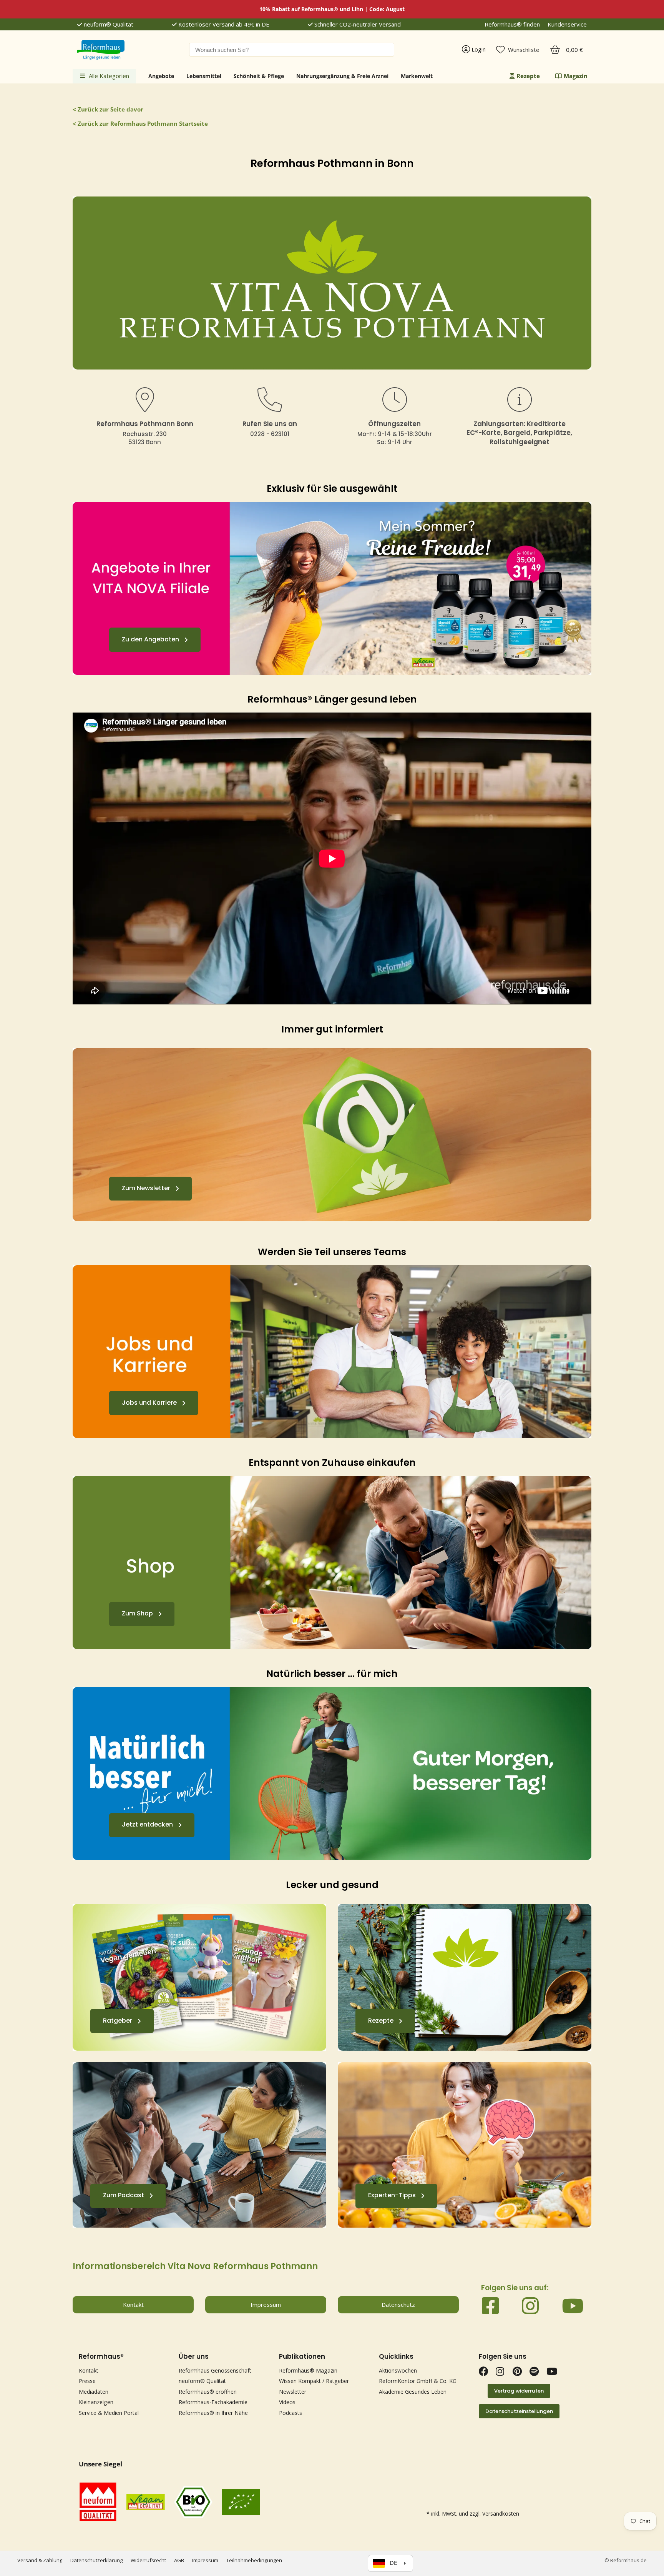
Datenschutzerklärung (96, 2560)
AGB (179, 2560)
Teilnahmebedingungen (254, 2560)
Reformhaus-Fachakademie (213, 2402)
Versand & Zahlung (40, 2560)
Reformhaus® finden (512, 24)
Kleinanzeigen (96, 2402)
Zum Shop (137, 1614)
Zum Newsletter (146, 1188)
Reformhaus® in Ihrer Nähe (213, 2413)
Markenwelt (417, 76)
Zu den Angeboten (150, 639)
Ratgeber (118, 2021)
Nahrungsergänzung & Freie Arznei (342, 76)
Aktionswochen (398, 2370)
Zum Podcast (124, 2196)
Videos (287, 2402)
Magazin (576, 76)
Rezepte (528, 76)
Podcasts (290, 2413)
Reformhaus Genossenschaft (215, 2370)
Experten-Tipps (392, 2196)
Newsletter (293, 2392)
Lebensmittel (204, 76)
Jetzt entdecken (147, 1825)
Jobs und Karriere (149, 1403)
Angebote (161, 76)
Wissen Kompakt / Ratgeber (314, 2381)
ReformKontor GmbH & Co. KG (418, 2381)
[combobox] (292, 50)
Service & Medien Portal (109, 2413)
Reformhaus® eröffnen (208, 2392)
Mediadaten (94, 2392)
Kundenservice (567, 24)
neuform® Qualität (108, 24)
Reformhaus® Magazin (308, 2370)
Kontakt (89, 2370)
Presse (87, 2381)
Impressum (205, 2560)
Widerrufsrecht (148, 2560)
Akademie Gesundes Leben (413, 2392)
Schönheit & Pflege (259, 76)
